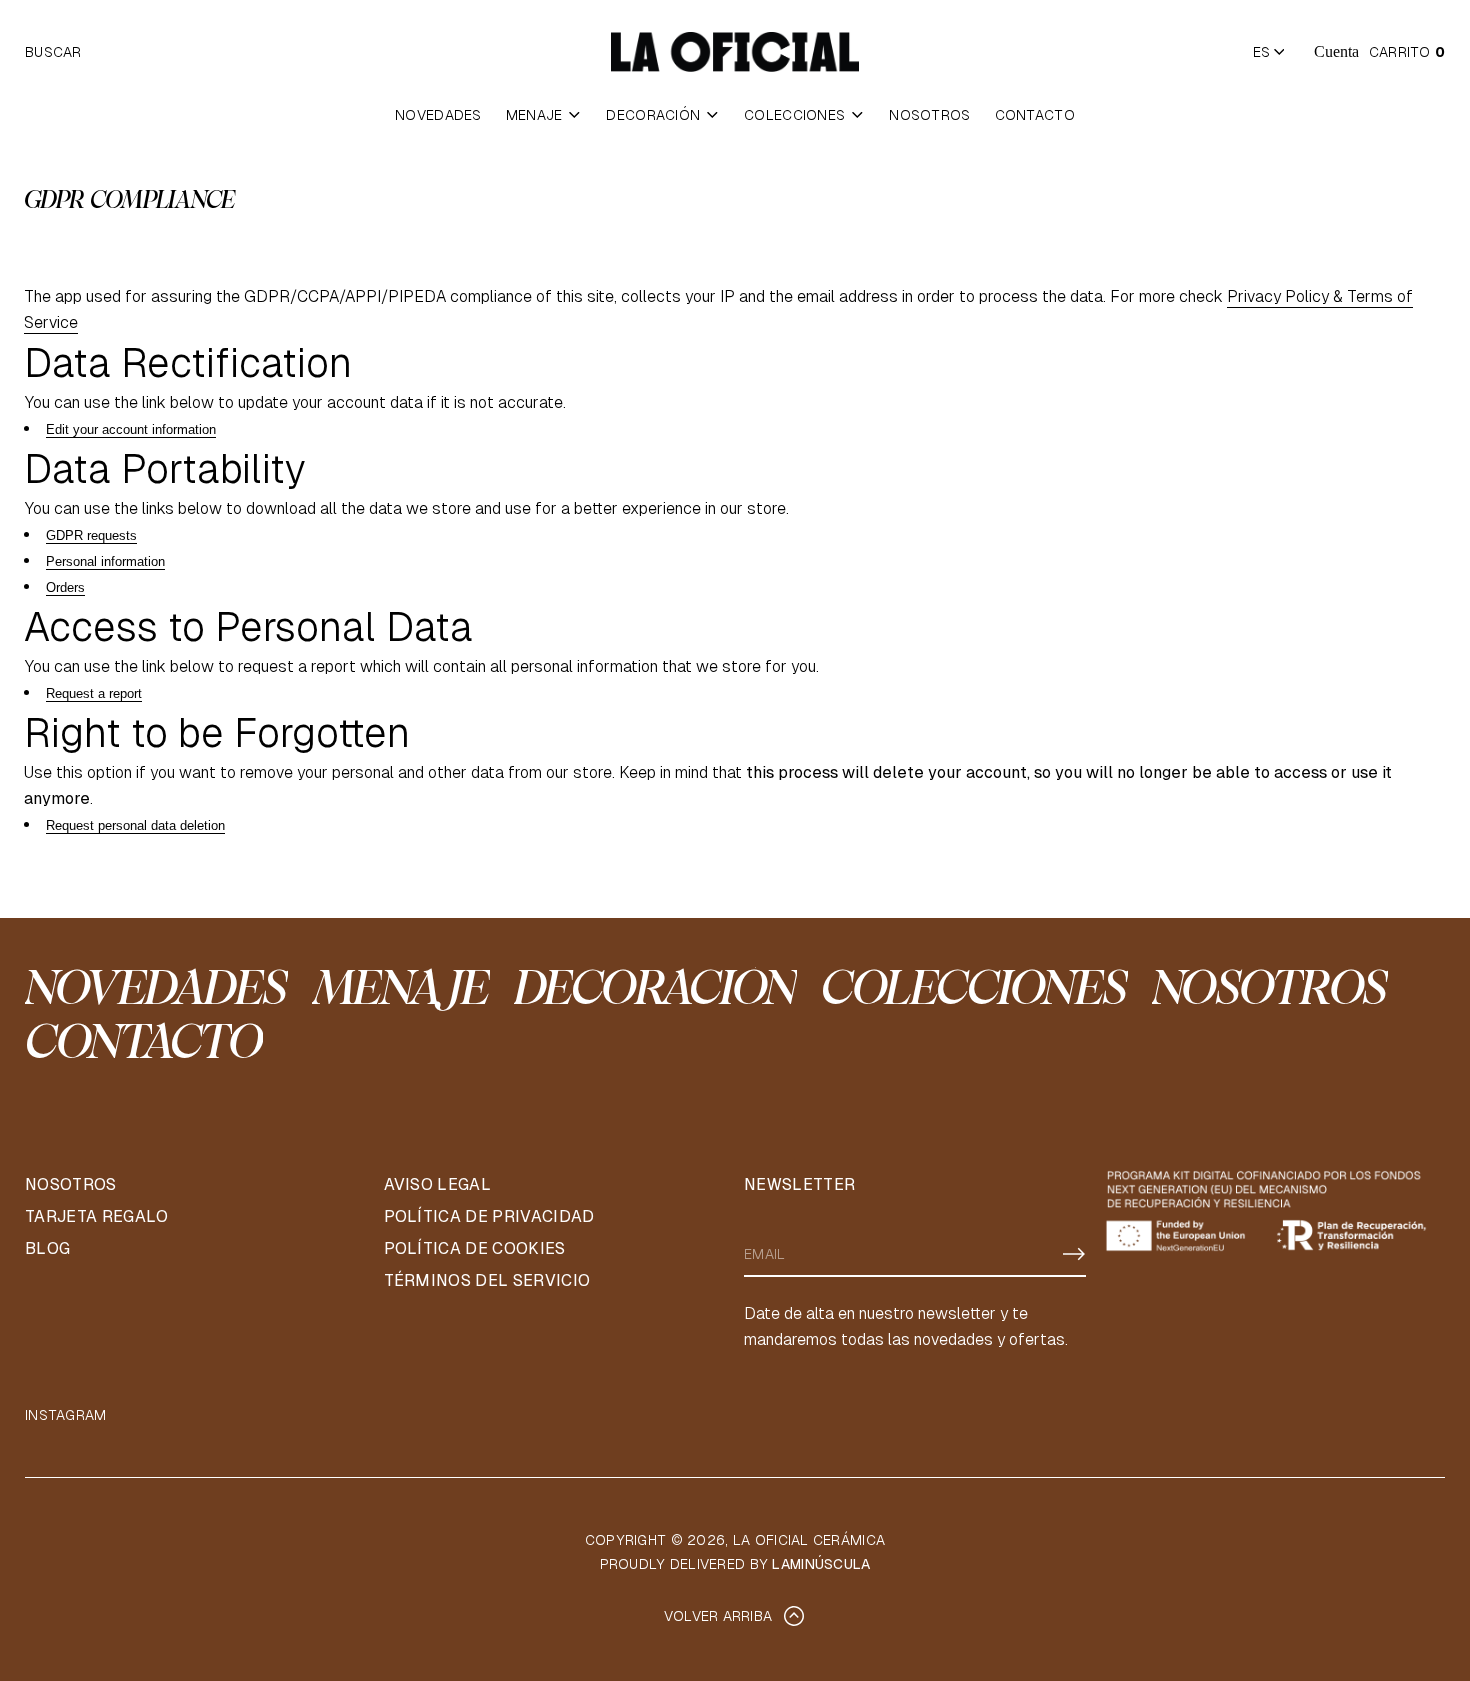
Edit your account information (131, 429)
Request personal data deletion (135, 825)
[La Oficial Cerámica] (734, 52)
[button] (53, 52)
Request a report (94, 693)
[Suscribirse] (1074, 1254)
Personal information (105, 561)
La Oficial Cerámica (809, 1540)
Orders (65, 587)
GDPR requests (91, 535)
